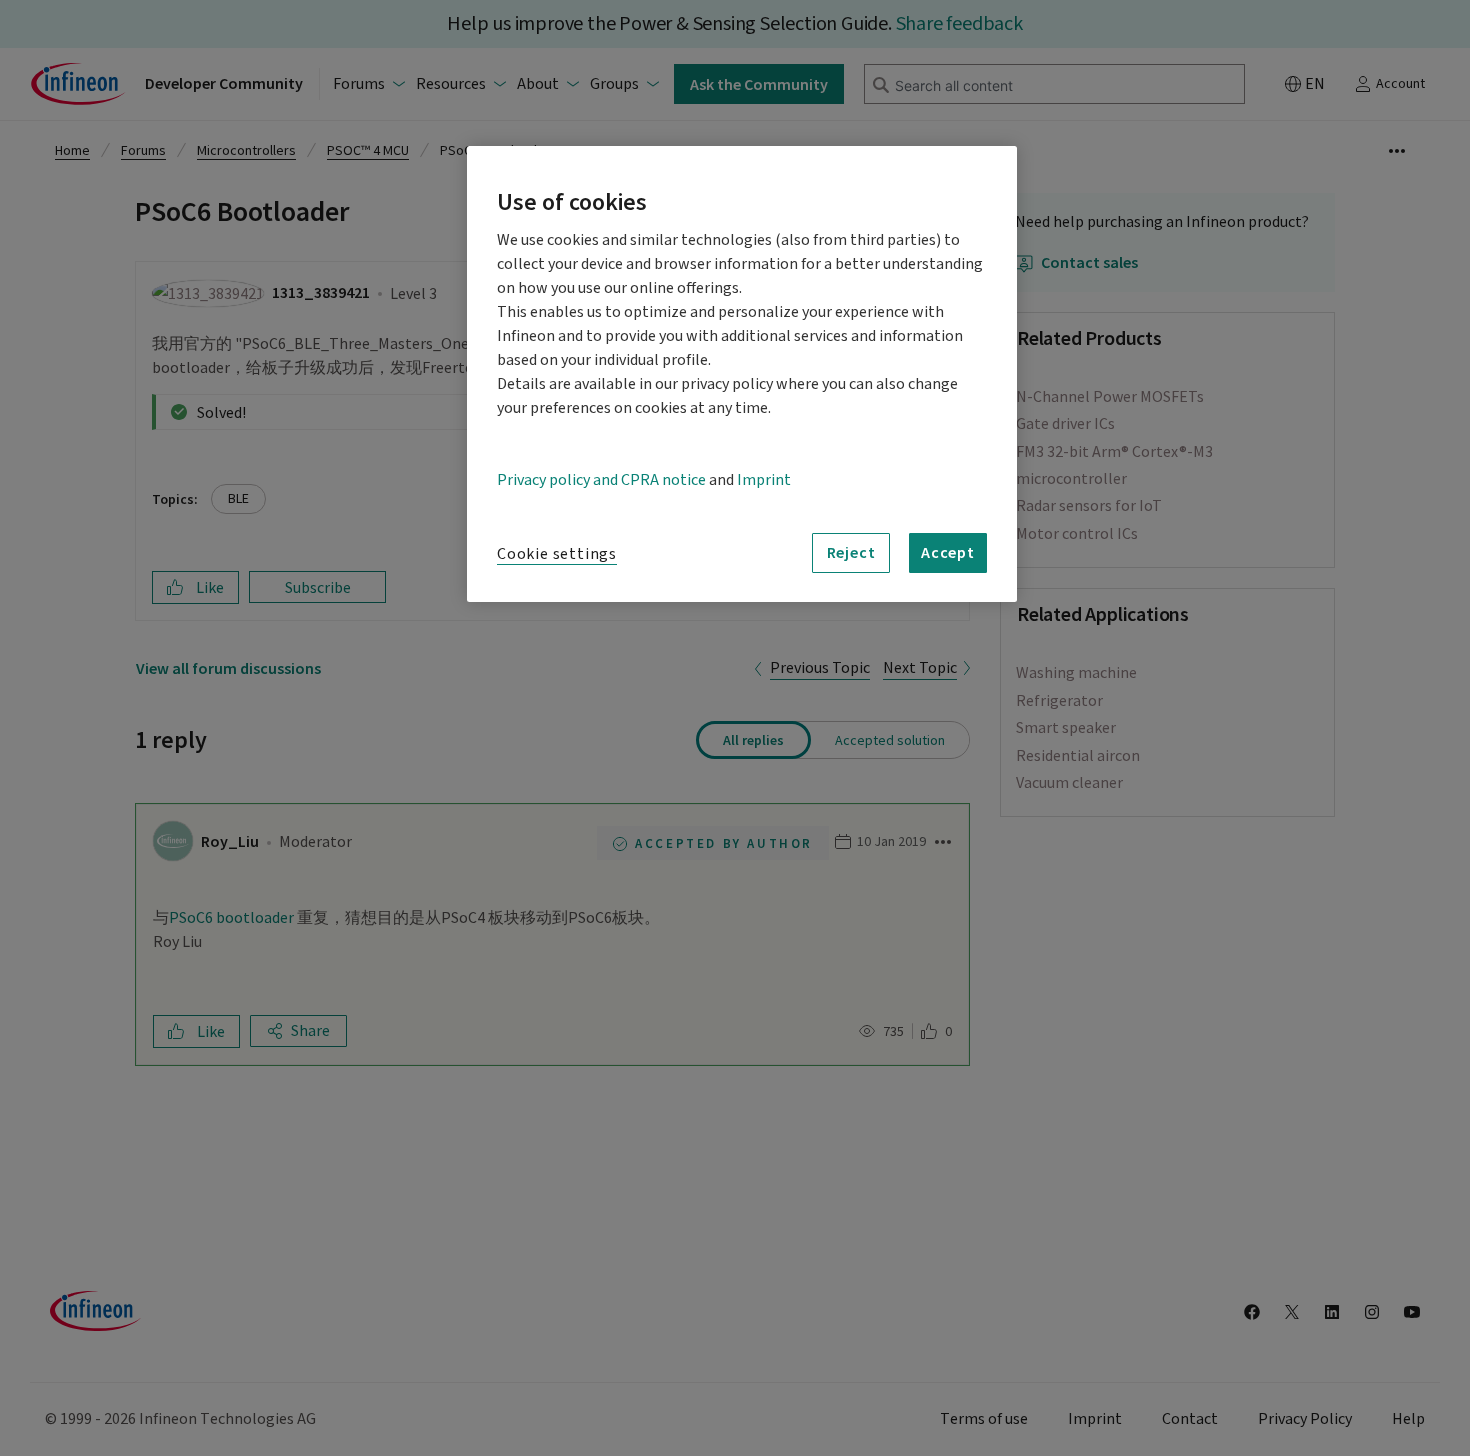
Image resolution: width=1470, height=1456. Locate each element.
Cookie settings (557, 554)
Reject (851, 552)
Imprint (764, 480)
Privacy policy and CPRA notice (601, 480)
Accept (948, 552)
